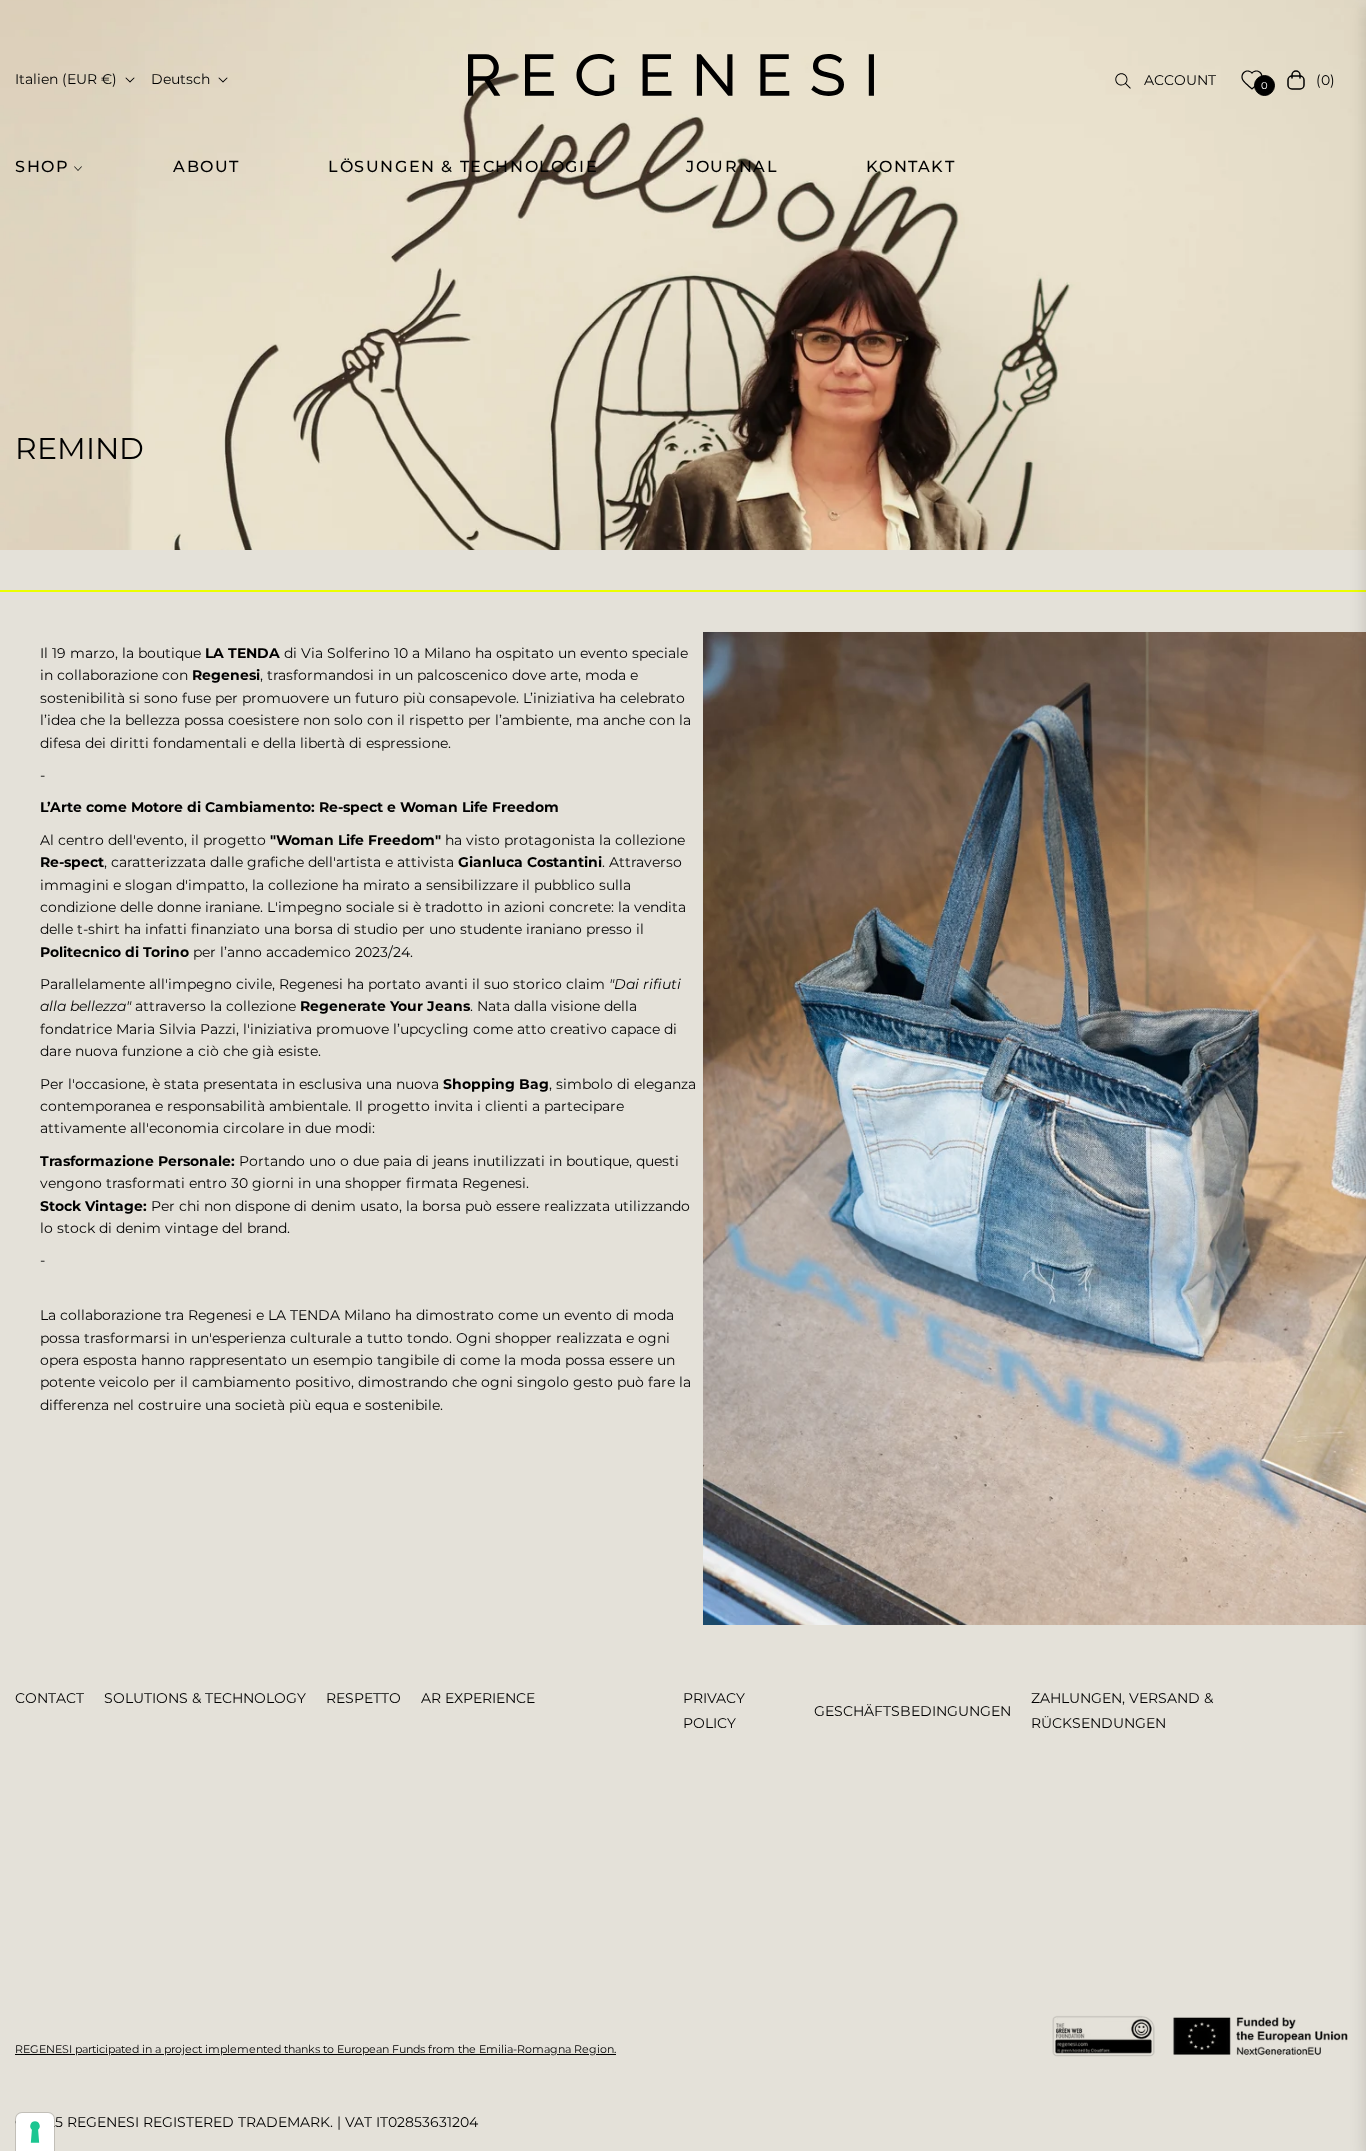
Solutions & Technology (205, 1698)
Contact (49, 1698)
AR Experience (478, 1698)
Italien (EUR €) (66, 79)
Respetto (363, 1698)
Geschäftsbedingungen (912, 1711)
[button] (60, 167)
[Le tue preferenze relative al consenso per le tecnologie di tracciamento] (35, 2132)
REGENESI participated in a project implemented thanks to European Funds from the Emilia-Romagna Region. (315, 2049)
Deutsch (180, 79)
